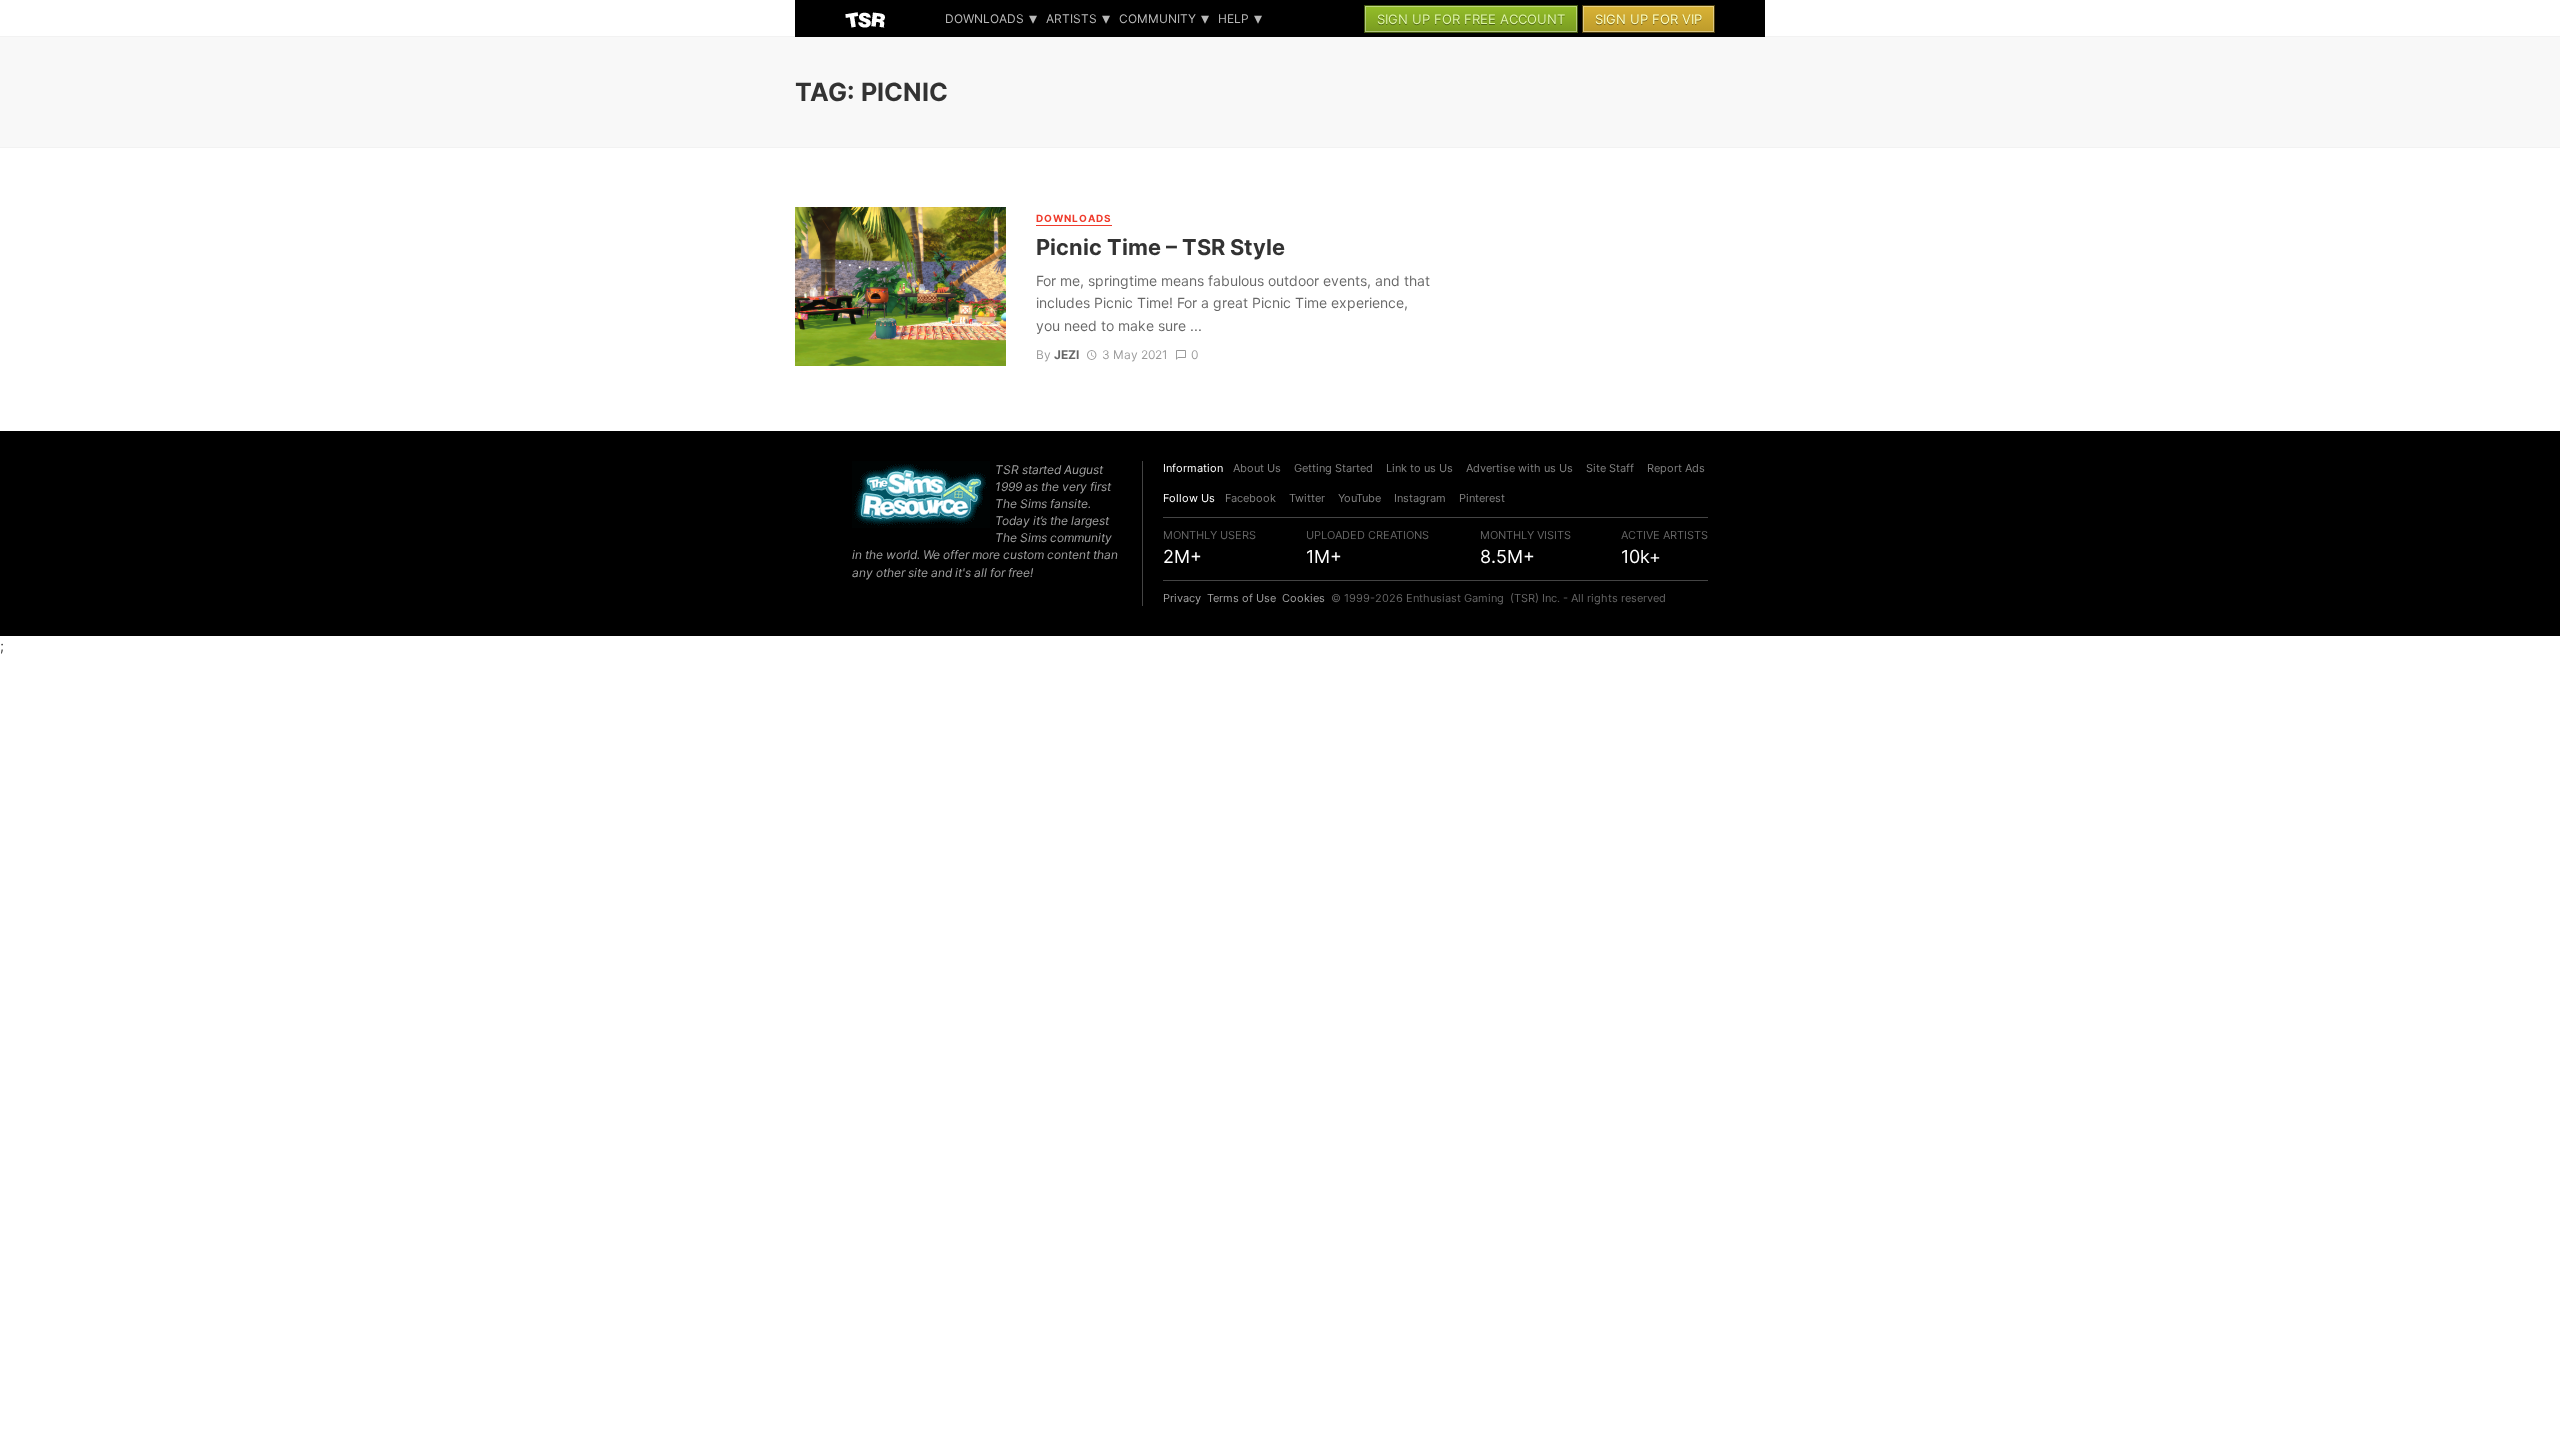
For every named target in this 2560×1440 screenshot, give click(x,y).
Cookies (1303, 598)
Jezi (1066, 354)
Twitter (1307, 498)
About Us (1257, 468)
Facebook (1250, 498)
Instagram (1420, 498)
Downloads (984, 18)
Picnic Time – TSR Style (1160, 247)
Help (1233, 18)
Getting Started (1333, 468)
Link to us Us (1419, 468)
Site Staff (1610, 468)
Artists (1071, 18)
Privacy (1182, 598)
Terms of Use (1241, 598)
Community (1157, 18)
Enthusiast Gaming (1455, 598)
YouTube (1359, 498)
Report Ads (1676, 468)
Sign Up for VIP (1648, 19)
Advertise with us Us (1519, 468)
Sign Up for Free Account (1471, 19)
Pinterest (1482, 498)
